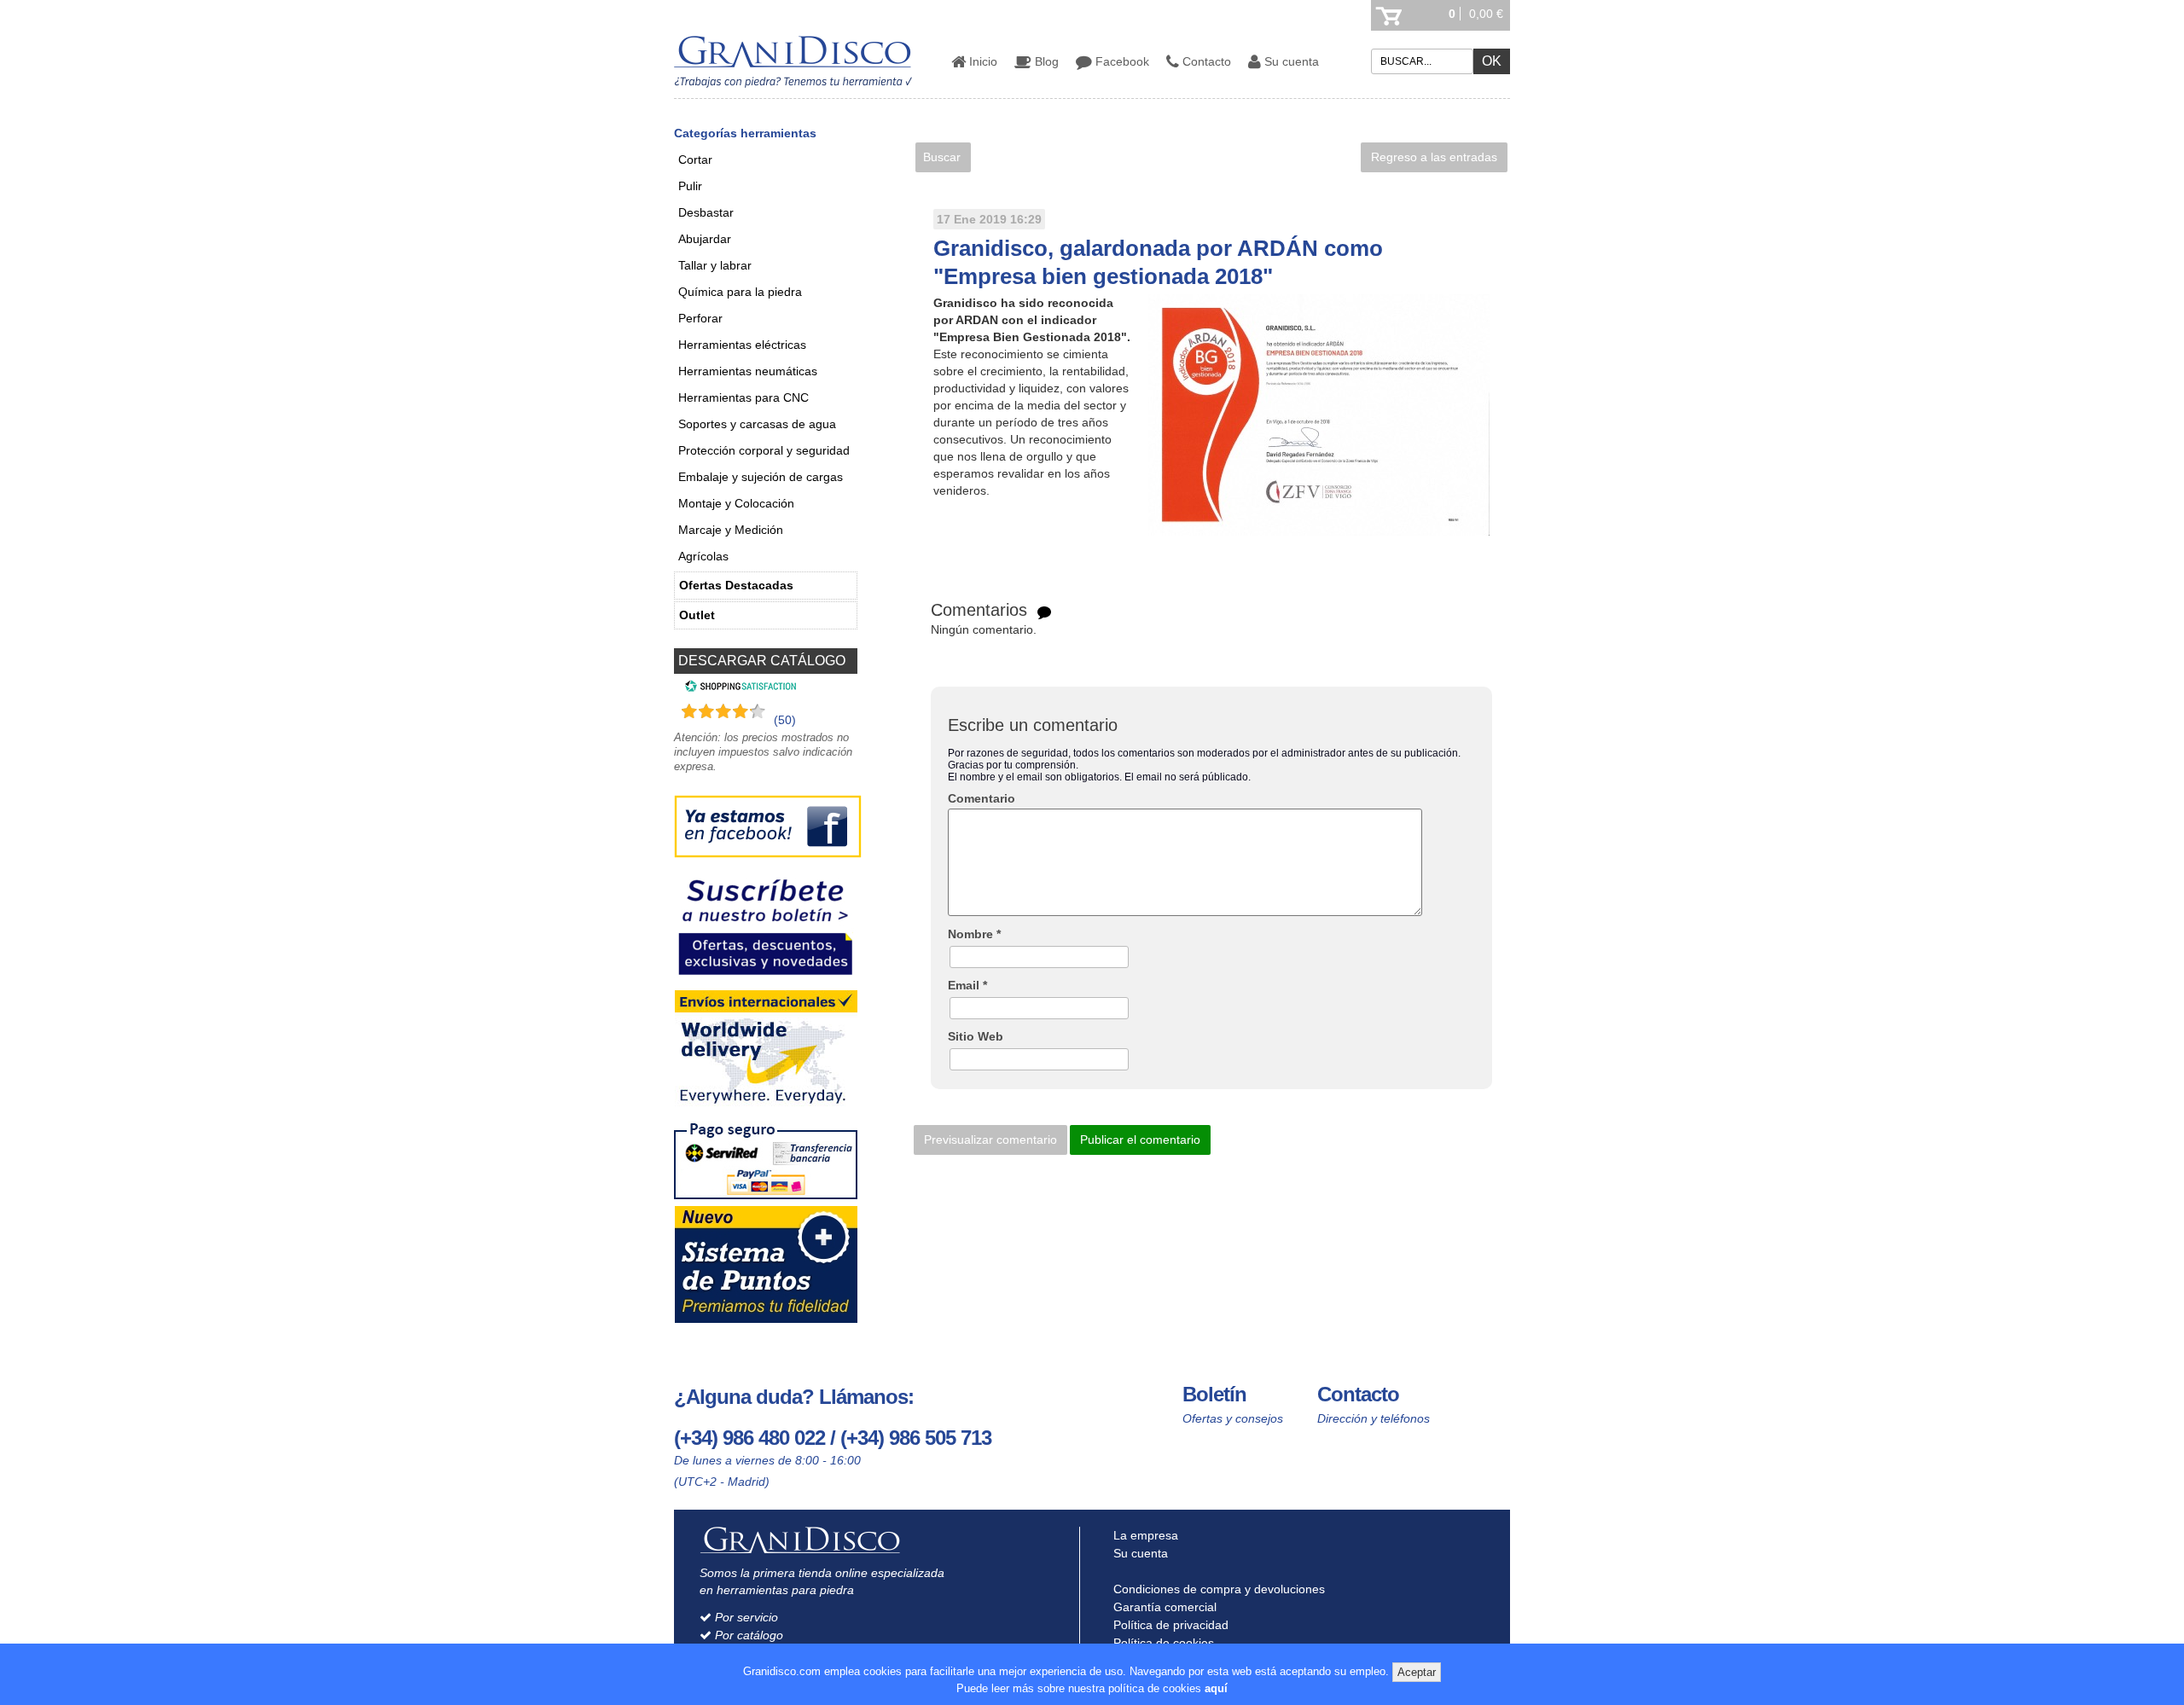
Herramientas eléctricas (742, 345)
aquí (1216, 1688)
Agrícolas (703, 556)
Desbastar (706, 212)
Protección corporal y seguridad (764, 450)
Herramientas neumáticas (748, 371)
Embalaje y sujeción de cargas (761, 477)
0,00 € (1486, 14)
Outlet (697, 615)
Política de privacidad (1169, 1625)
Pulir (690, 186)
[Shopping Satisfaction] (738, 688)
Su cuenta (1290, 61)
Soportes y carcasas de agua (757, 424)
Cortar (695, 159)
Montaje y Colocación (736, 503)
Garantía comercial (1163, 1607)
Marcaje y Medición (731, 530)
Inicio (982, 61)
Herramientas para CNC (743, 397)
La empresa (1144, 1535)
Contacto (1205, 61)
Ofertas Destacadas (736, 585)
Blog (1045, 61)
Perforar (700, 318)
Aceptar (1417, 1672)
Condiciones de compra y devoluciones (1217, 1589)
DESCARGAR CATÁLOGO (762, 661)
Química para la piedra (740, 292)
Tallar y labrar (715, 265)
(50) (785, 720)
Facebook (1121, 61)
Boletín (1214, 1394)
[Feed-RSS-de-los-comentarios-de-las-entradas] (1044, 612)
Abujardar (705, 239)
